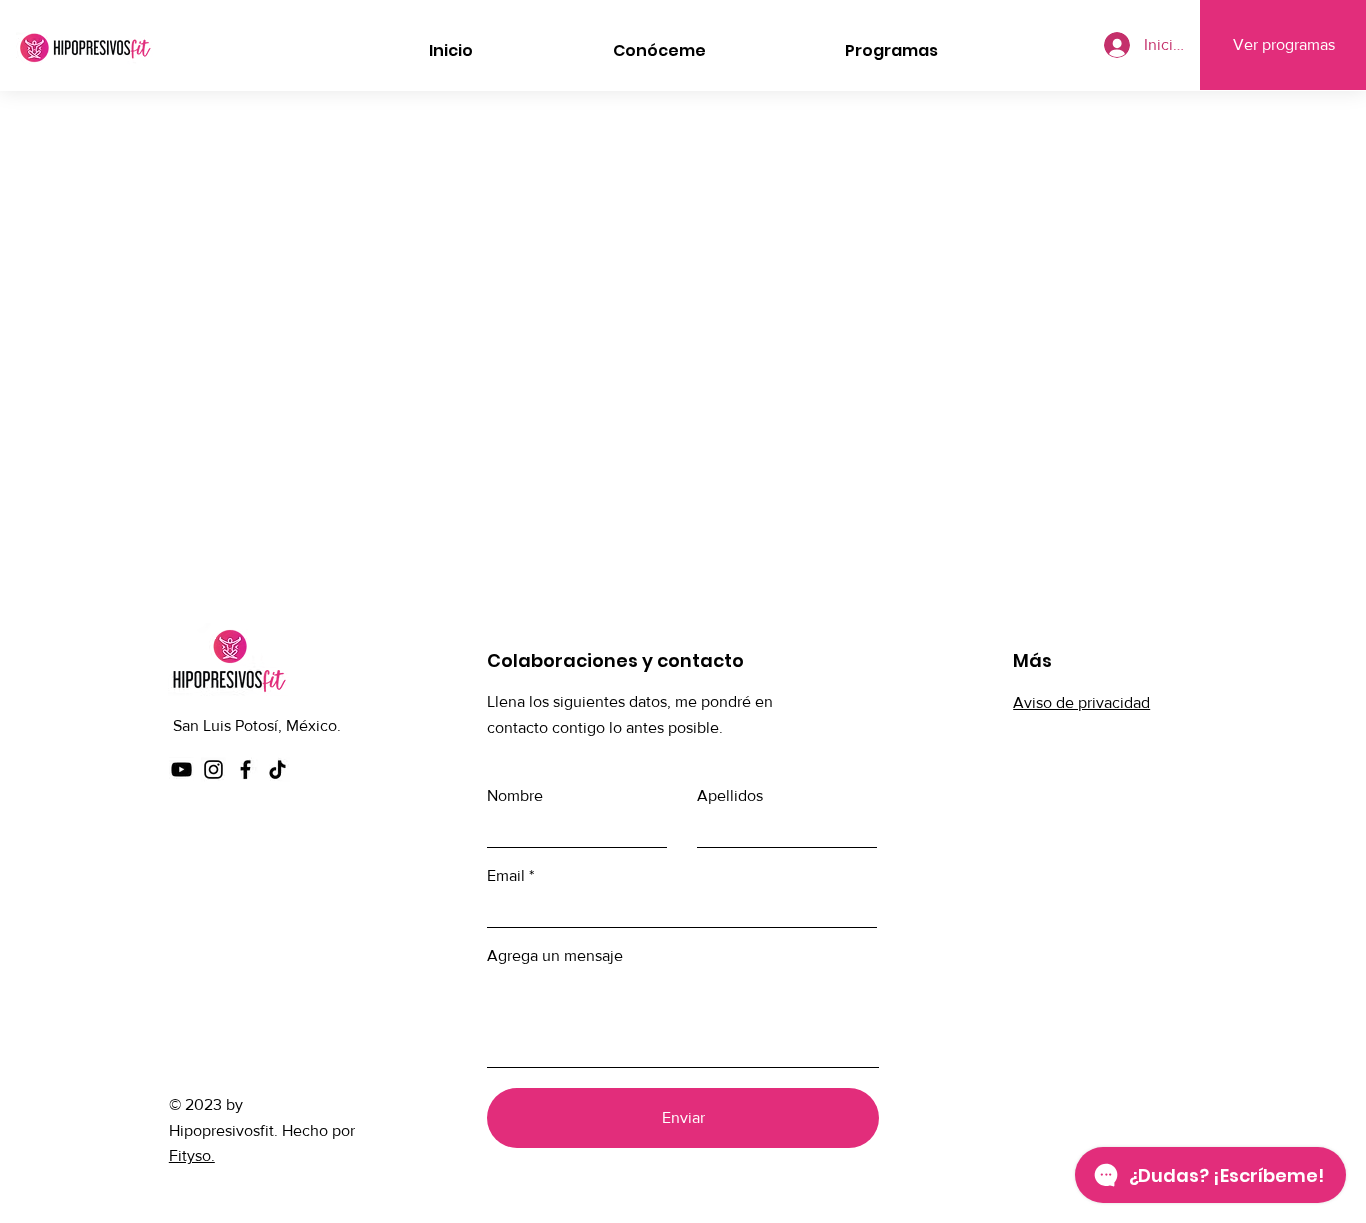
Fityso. (192, 1155)
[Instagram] (213, 769)
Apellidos (730, 796)
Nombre (515, 796)
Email (506, 876)
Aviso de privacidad (1081, 702)
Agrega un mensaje (555, 956)
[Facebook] (245, 769)
